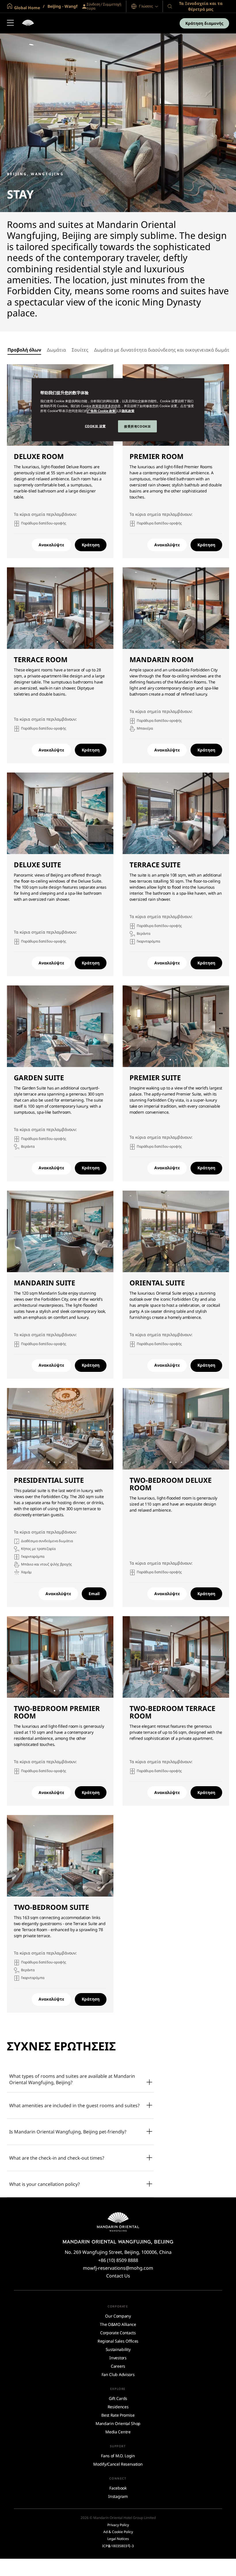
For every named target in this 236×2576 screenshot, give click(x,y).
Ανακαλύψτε (51, 545)
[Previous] (18, 405)
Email (94, 1594)
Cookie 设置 (95, 426)
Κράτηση (91, 545)
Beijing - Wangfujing (67, 6)
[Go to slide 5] (72, 1462)
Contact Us (118, 2276)
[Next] (218, 405)
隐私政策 (128, 410)
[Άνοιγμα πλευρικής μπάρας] (10, 23)
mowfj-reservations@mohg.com (118, 2268)
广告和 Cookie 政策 (101, 410)
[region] (118, 410)
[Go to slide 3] (66, 847)
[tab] (24, 350)
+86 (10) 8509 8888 (118, 2260)
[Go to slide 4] (185, 1265)
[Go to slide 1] (57, 642)
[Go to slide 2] (63, 642)
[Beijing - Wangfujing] (28, 23)
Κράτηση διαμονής (204, 23)
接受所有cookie (137, 426)
